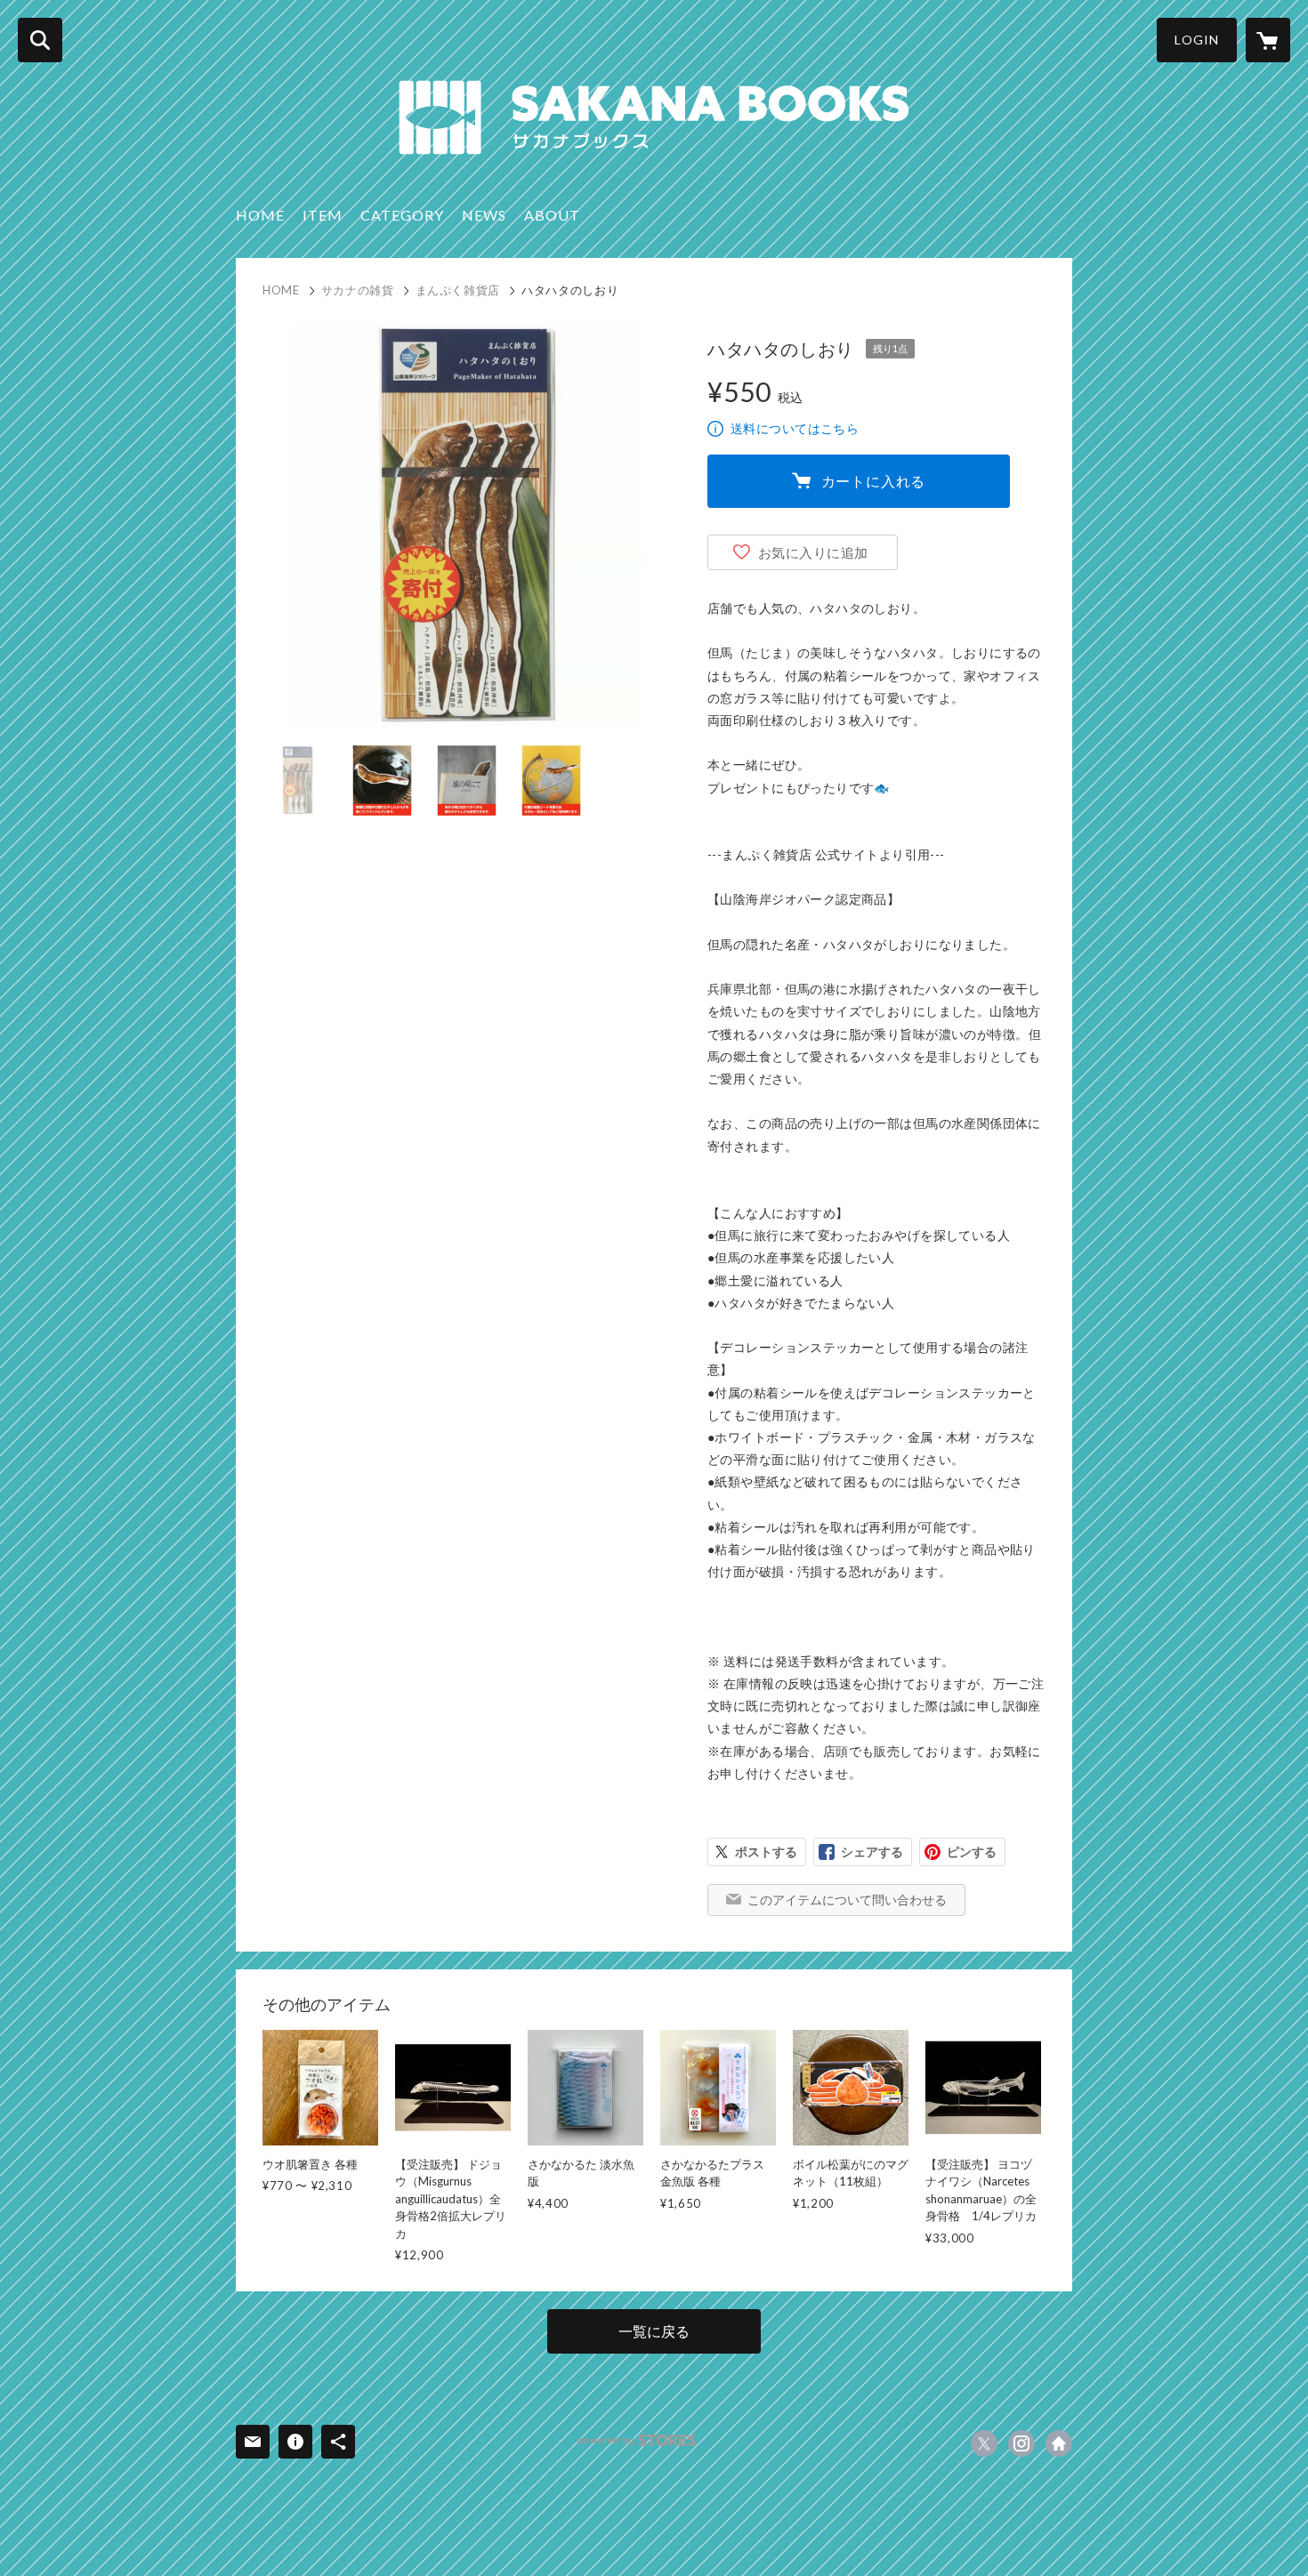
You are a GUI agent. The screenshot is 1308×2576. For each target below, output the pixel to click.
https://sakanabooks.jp (1059, 2443)
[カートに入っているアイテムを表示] (1268, 40)
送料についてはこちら (795, 428)
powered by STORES (637, 2440)
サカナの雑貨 (358, 290)
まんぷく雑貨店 (458, 290)
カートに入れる (874, 481)
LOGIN (1197, 40)
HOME (260, 215)
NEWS (484, 215)
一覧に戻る (654, 2331)
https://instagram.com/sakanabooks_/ (1021, 2443)
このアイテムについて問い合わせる (847, 1900)
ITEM (323, 215)
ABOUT (552, 215)
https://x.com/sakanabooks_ (984, 2443)
